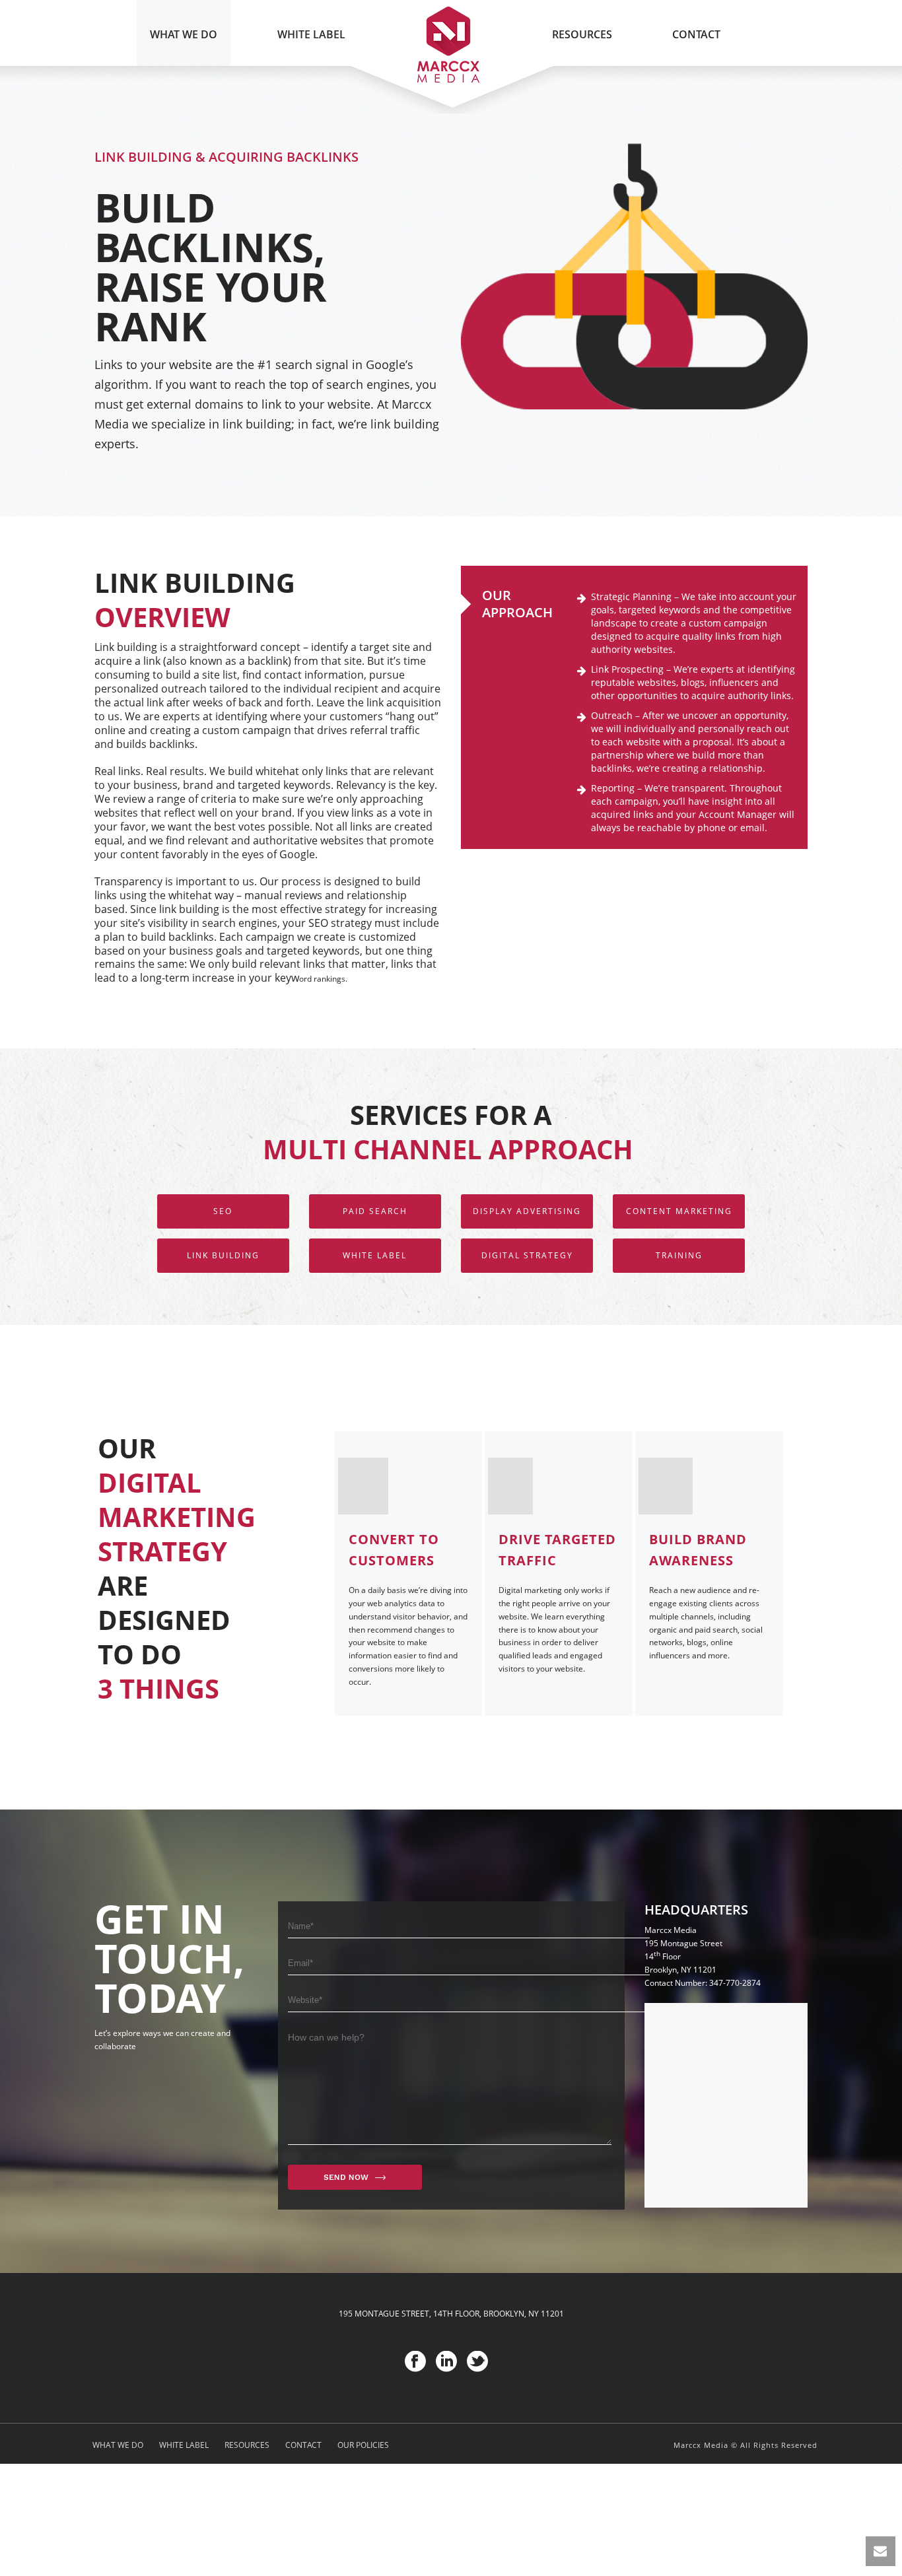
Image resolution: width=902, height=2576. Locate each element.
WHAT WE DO (118, 2445)
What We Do (184, 34)
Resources (582, 34)
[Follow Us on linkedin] (446, 2362)
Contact (696, 34)
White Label (311, 34)
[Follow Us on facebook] (415, 2362)
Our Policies (363, 2445)
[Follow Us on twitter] (477, 2362)
